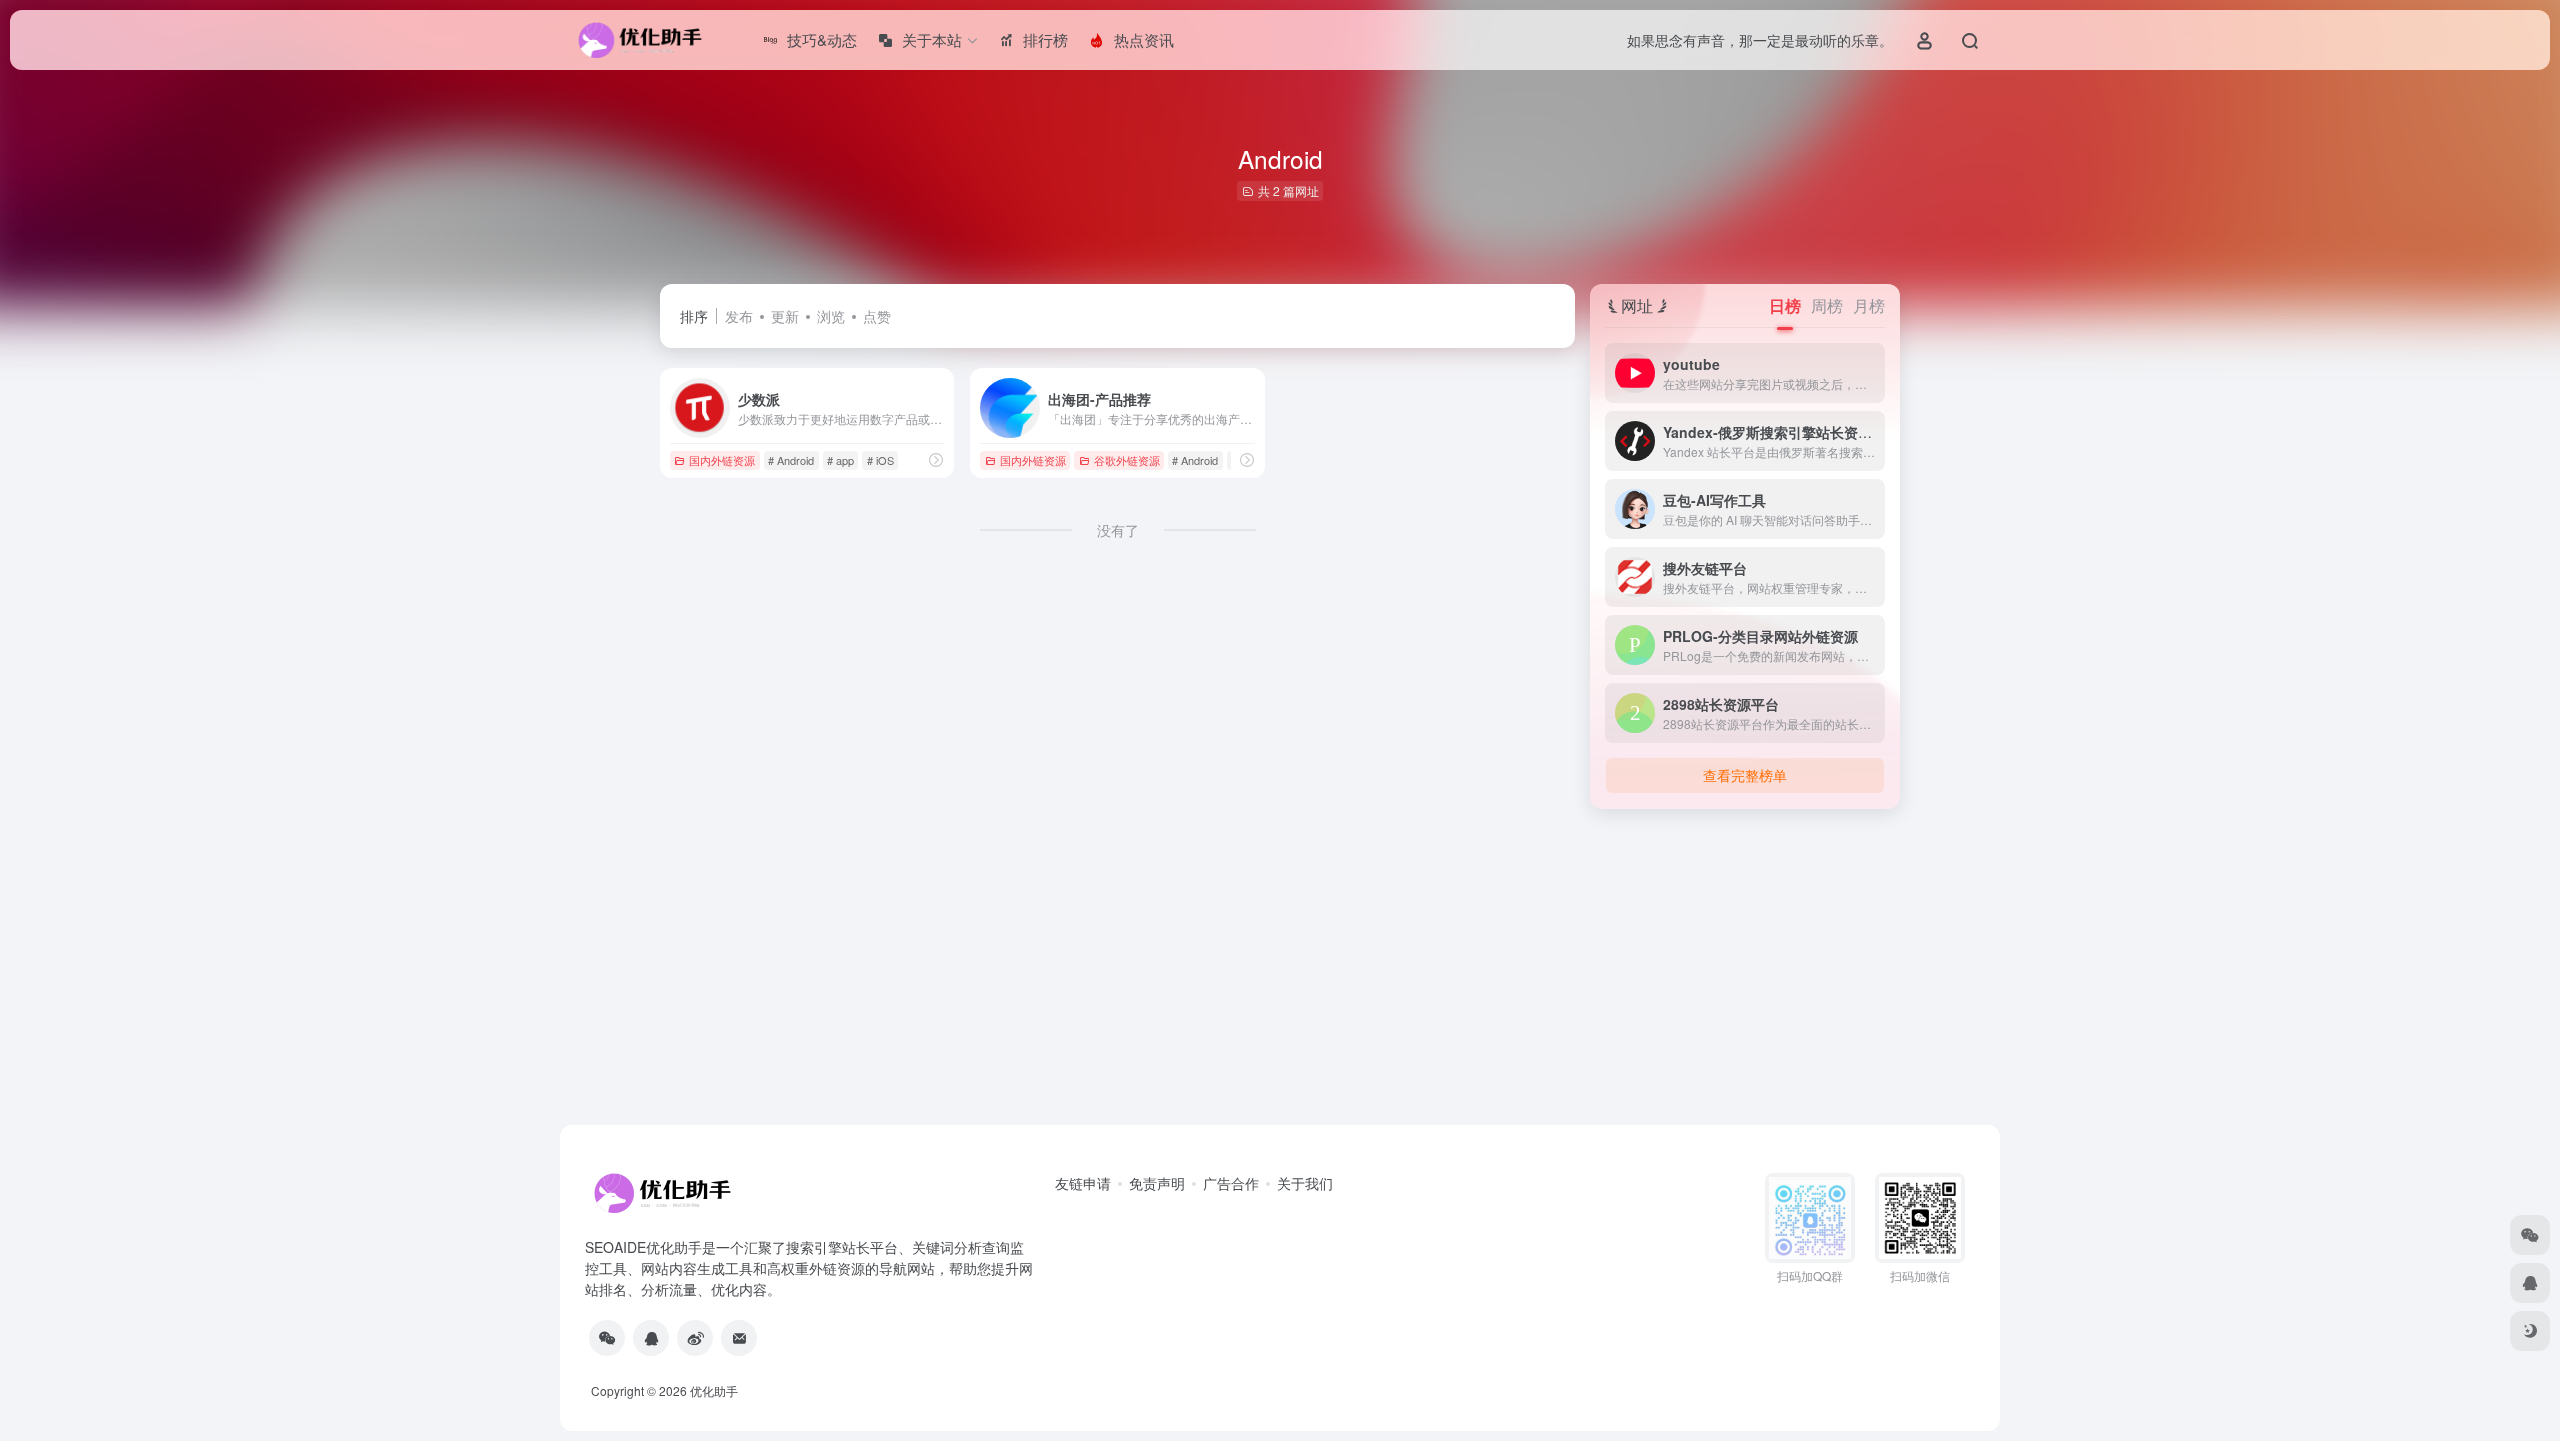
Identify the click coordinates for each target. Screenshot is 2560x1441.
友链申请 (1083, 1183)
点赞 (877, 316)
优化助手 (714, 1390)
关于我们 (1305, 1183)
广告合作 (1231, 1183)
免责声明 (1157, 1183)
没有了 (1118, 530)
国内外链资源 (722, 460)
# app (840, 460)
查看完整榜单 (1745, 775)
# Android (791, 460)
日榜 (1785, 305)
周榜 (1827, 305)
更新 (785, 316)
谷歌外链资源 (1127, 460)
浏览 (831, 316)
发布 (739, 316)
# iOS (880, 460)
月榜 (1869, 305)
